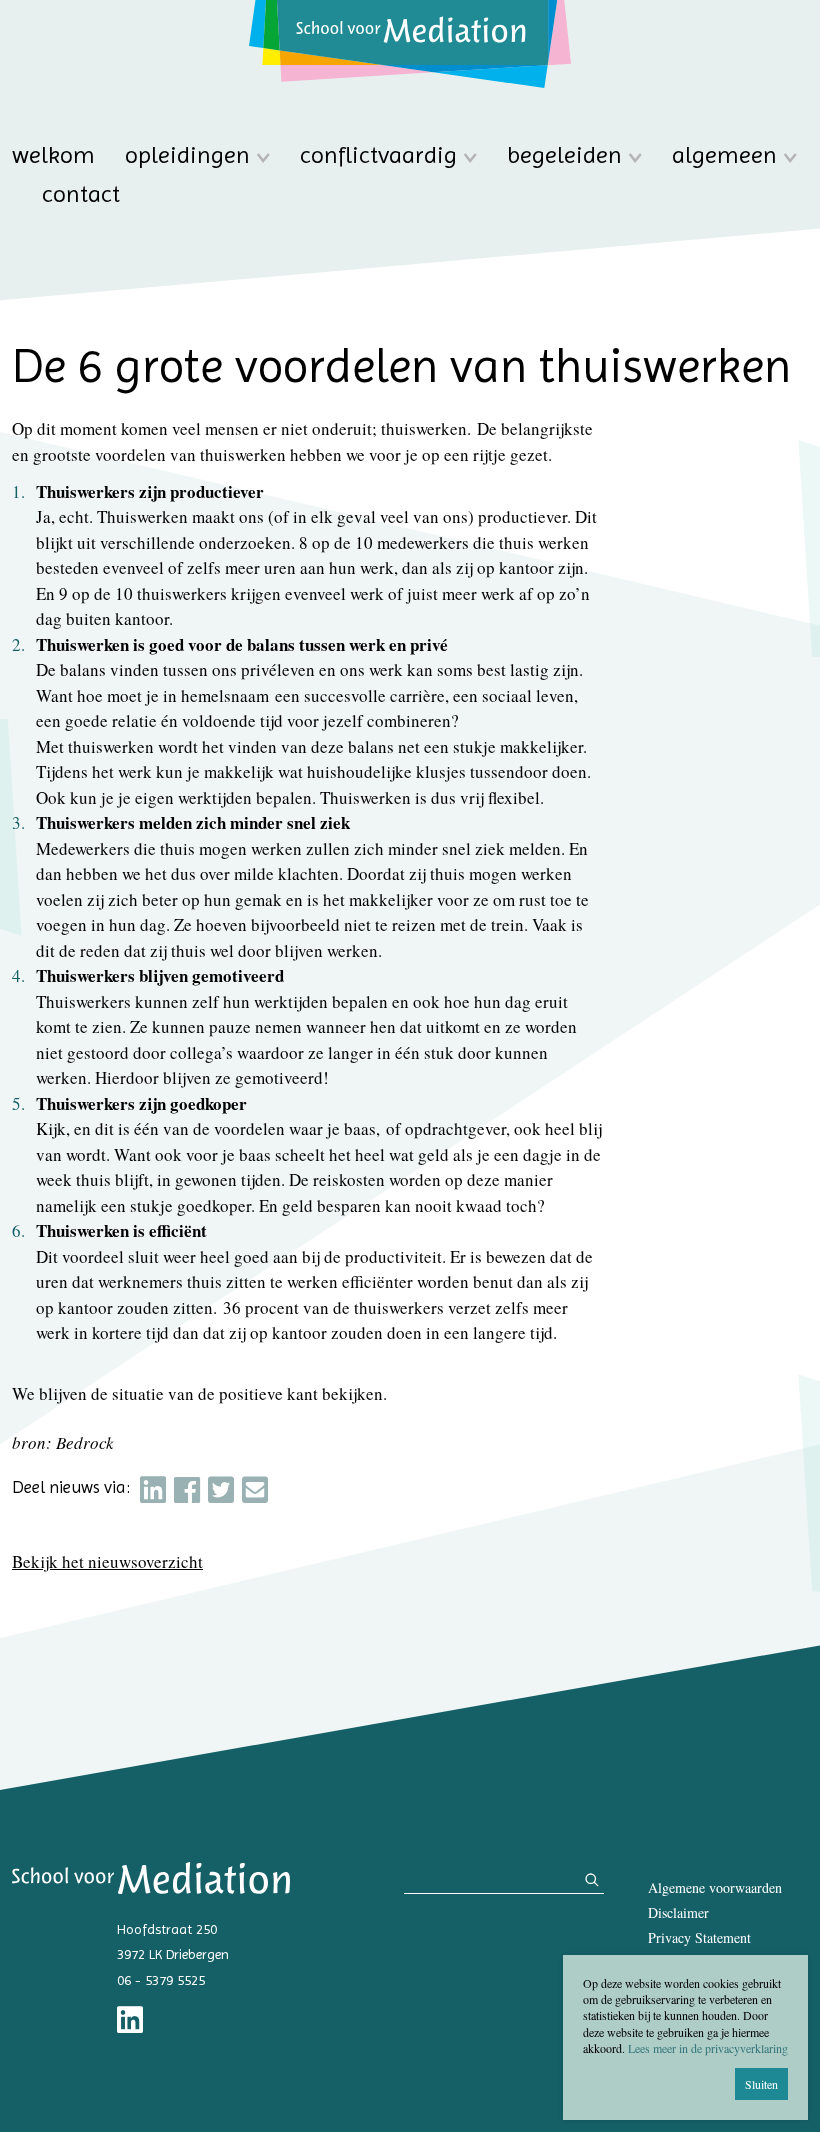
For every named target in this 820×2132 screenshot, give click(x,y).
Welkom (53, 155)
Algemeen (724, 155)
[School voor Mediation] (410, 44)
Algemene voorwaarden (715, 1887)
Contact (81, 194)
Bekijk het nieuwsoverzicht (107, 1561)
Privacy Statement (699, 1937)
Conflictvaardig (378, 155)
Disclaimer (678, 1912)
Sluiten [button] (761, 2084)
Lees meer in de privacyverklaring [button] (708, 2048)
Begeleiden (564, 155)
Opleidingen (187, 155)
